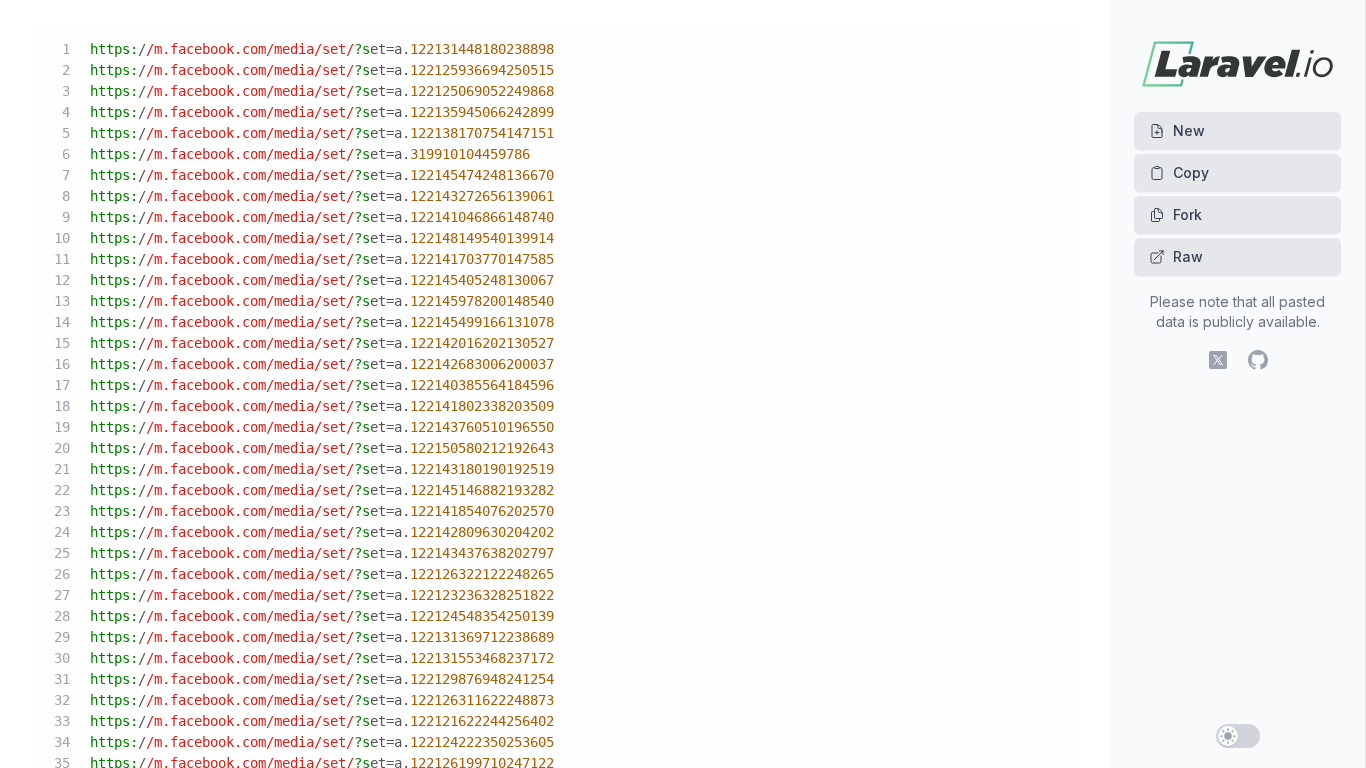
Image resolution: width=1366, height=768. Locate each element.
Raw (1188, 256)
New (1189, 130)
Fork (1187, 214)
